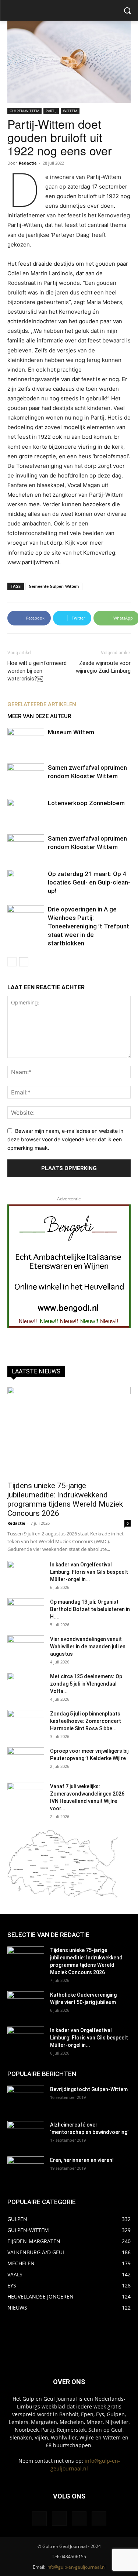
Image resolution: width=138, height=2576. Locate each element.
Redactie (28, 163)
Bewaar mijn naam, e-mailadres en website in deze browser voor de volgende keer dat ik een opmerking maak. (65, 1139)
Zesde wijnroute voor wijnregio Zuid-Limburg (103, 667)
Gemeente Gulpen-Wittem (54, 586)
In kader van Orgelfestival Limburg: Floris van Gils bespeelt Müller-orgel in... (89, 1572)
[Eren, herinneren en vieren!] (26, 2169)
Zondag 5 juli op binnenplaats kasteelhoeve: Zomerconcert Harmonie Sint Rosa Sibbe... (86, 1721)
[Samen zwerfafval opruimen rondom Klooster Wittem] (26, 776)
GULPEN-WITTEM (24, 111)
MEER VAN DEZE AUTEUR (39, 716)
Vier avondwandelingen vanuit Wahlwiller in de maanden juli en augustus (88, 1646)
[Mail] (79, 2519)
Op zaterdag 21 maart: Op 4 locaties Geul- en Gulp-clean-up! (89, 882)
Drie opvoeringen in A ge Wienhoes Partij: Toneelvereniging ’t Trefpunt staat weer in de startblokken (89, 926)
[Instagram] (59, 2518)
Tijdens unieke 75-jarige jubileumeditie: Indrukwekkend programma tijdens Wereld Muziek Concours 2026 (65, 1499)
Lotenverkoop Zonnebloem (86, 803)
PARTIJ (51, 111)
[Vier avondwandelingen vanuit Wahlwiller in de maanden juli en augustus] (26, 1648)
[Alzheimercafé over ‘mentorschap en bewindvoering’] (26, 2134)
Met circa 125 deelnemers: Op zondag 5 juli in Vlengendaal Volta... (86, 1684)
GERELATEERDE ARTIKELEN (42, 704)
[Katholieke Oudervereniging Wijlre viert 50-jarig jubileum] (26, 2004)
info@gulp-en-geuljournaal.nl (76, 2567)
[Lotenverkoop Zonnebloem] (26, 812)
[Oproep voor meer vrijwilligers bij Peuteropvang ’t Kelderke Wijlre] (26, 1760)
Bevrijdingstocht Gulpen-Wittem (89, 2089)
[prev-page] (12, 962)
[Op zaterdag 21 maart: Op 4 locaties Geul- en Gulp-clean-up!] (26, 882)
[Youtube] (99, 2519)
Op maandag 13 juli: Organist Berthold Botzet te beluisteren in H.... (90, 1609)
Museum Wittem (71, 732)
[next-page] (24, 962)
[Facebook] (39, 2519)
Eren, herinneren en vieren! (82, 2160)
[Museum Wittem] (26, 741)
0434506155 (73, 2557)
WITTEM (70, 111)
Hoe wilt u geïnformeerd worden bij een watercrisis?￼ (37, 671)
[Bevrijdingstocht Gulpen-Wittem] (26, 2099)
